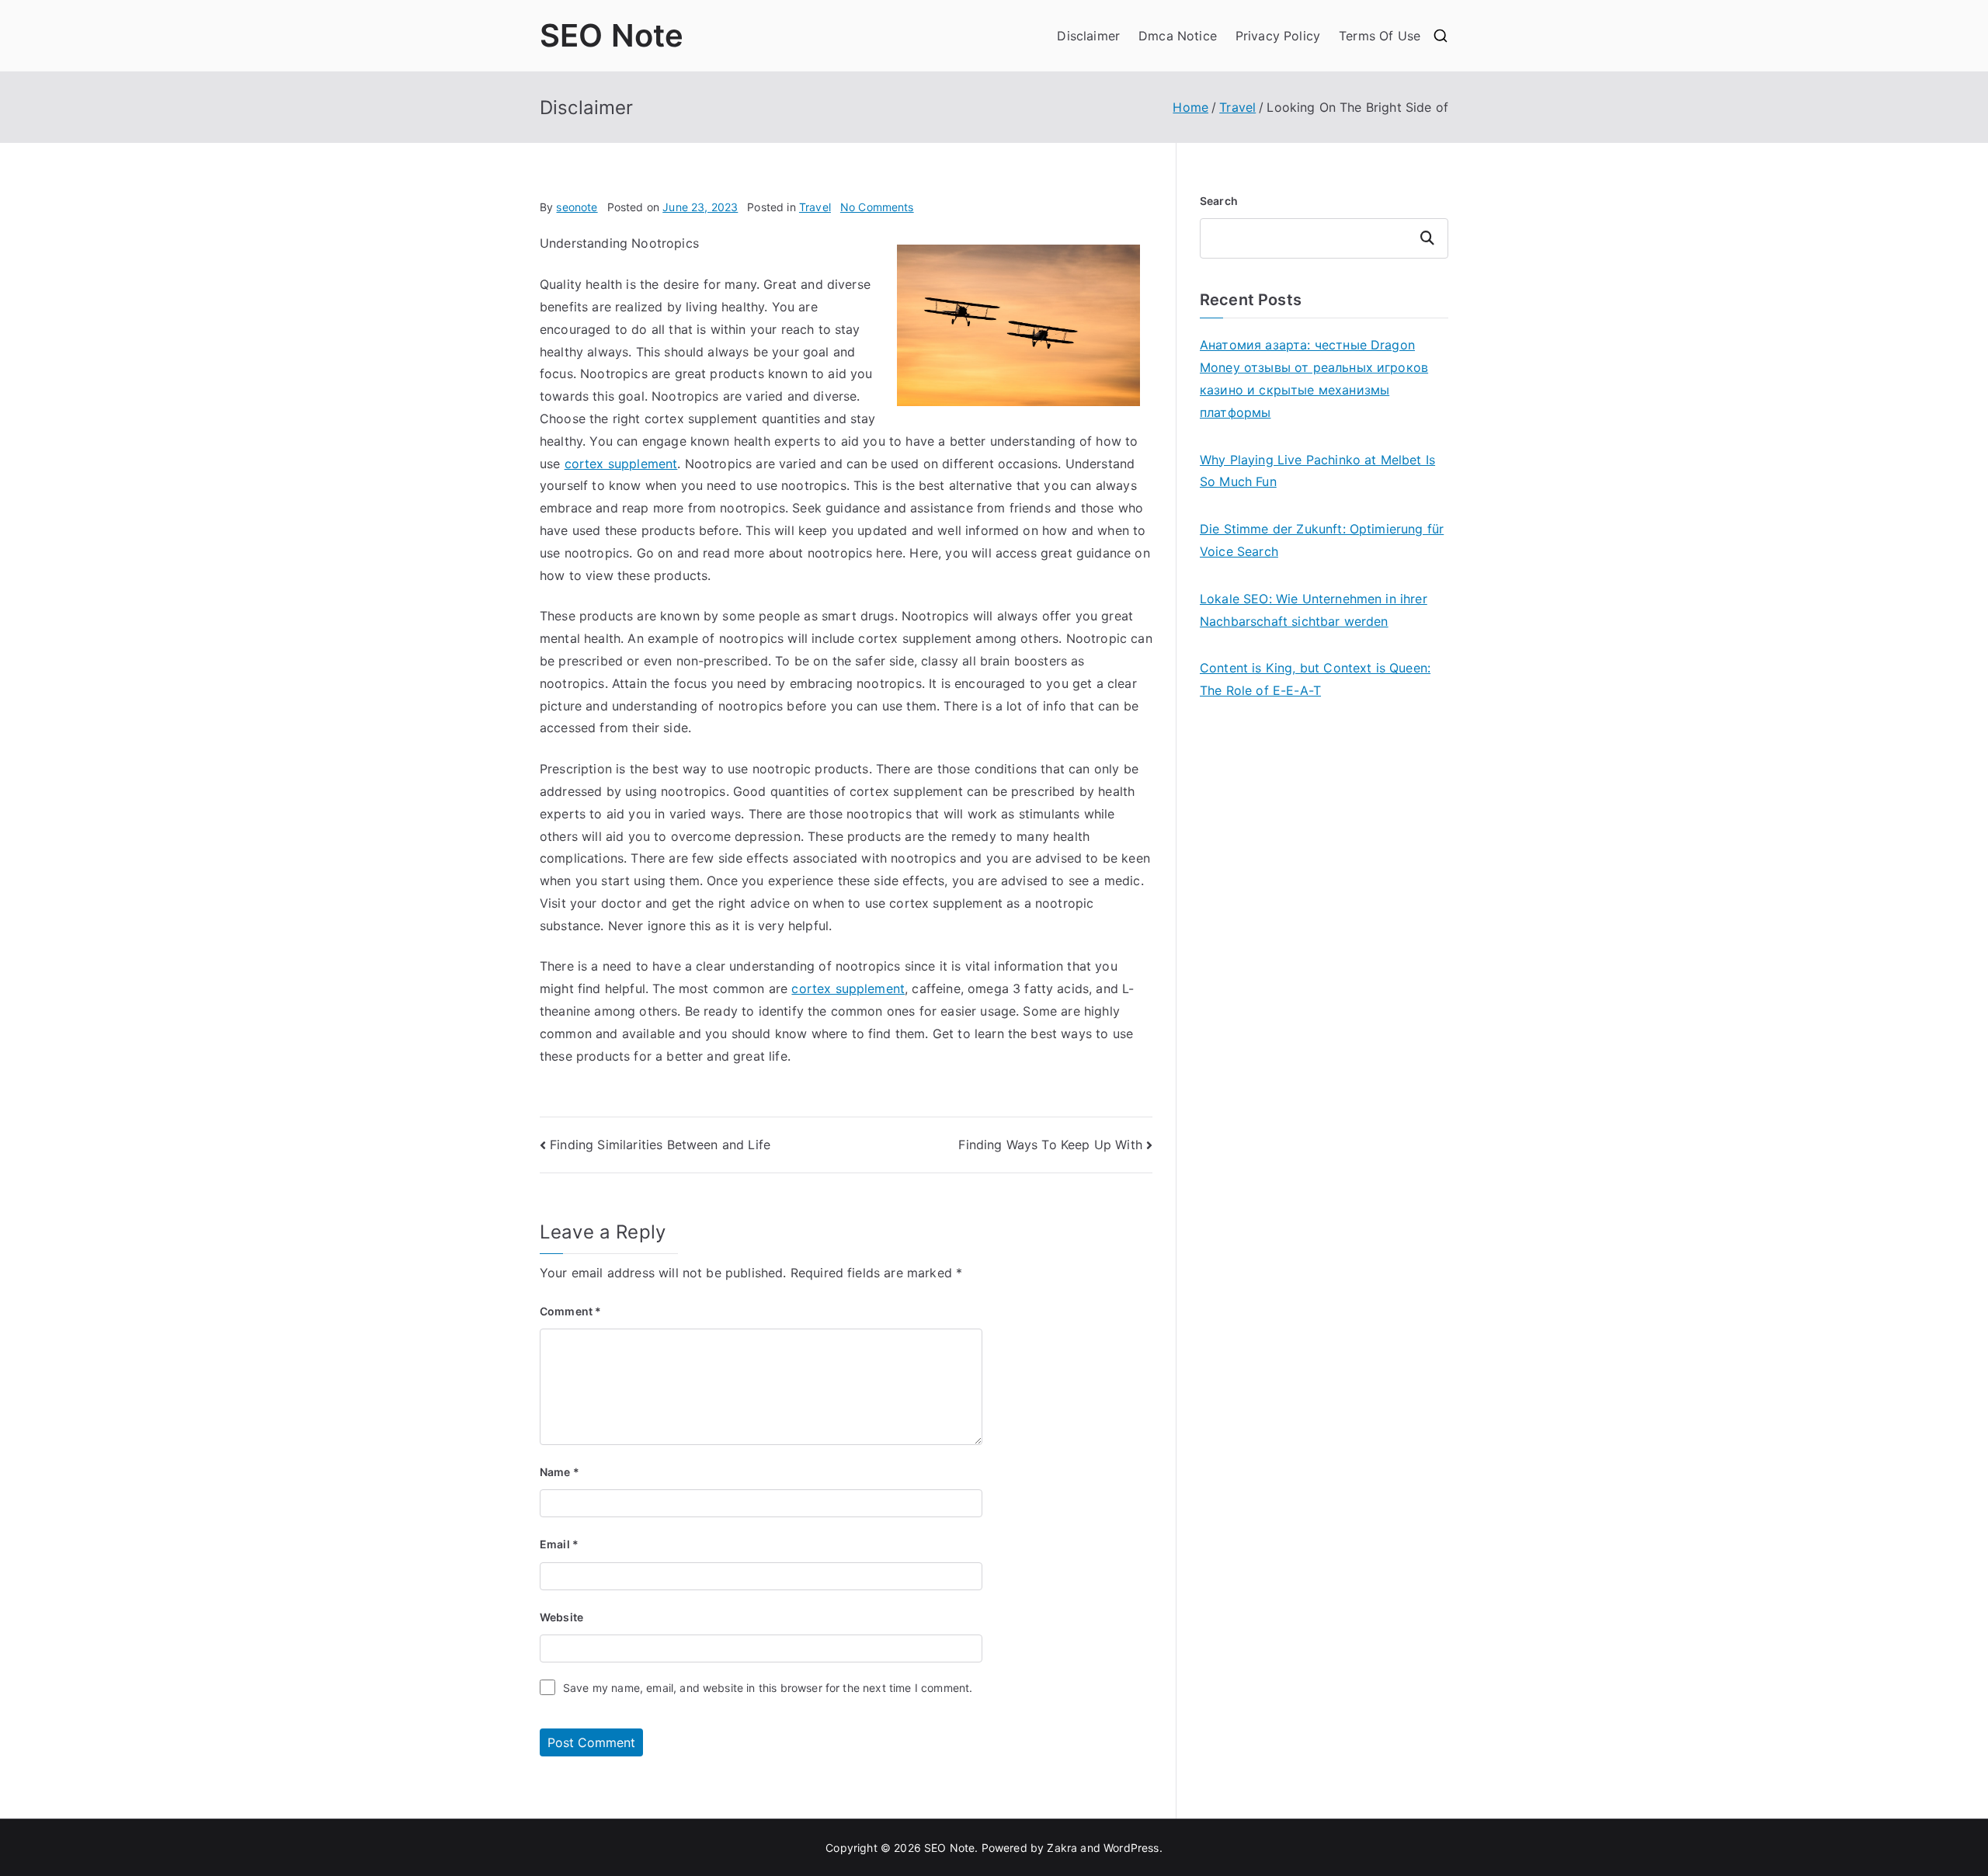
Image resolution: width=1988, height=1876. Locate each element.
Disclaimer (1088, 36)
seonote (577, 207)
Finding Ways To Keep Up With (1050, 1145)
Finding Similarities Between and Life (660, 1145)
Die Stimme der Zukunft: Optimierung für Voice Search (1322, 540)
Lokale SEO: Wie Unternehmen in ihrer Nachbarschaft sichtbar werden (1314, 610)
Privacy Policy (1278, 36)
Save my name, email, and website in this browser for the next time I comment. (768, 1688)
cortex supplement (621, 464)
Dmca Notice (1178, 36)
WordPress (1131, 1848)
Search (1219, 201)
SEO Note (612, 35)
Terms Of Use (1380, 36)
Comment (570, 1311)
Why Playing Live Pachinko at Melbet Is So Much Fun (1317, 471)
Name (560, 1472)
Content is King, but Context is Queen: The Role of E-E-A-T (1315, 679)
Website (561, 1617)
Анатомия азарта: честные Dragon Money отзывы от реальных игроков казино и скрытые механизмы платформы (1314, 378)
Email (559, 1544)
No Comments (877, 207)
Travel (815, 207)
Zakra (1062, 1848)
